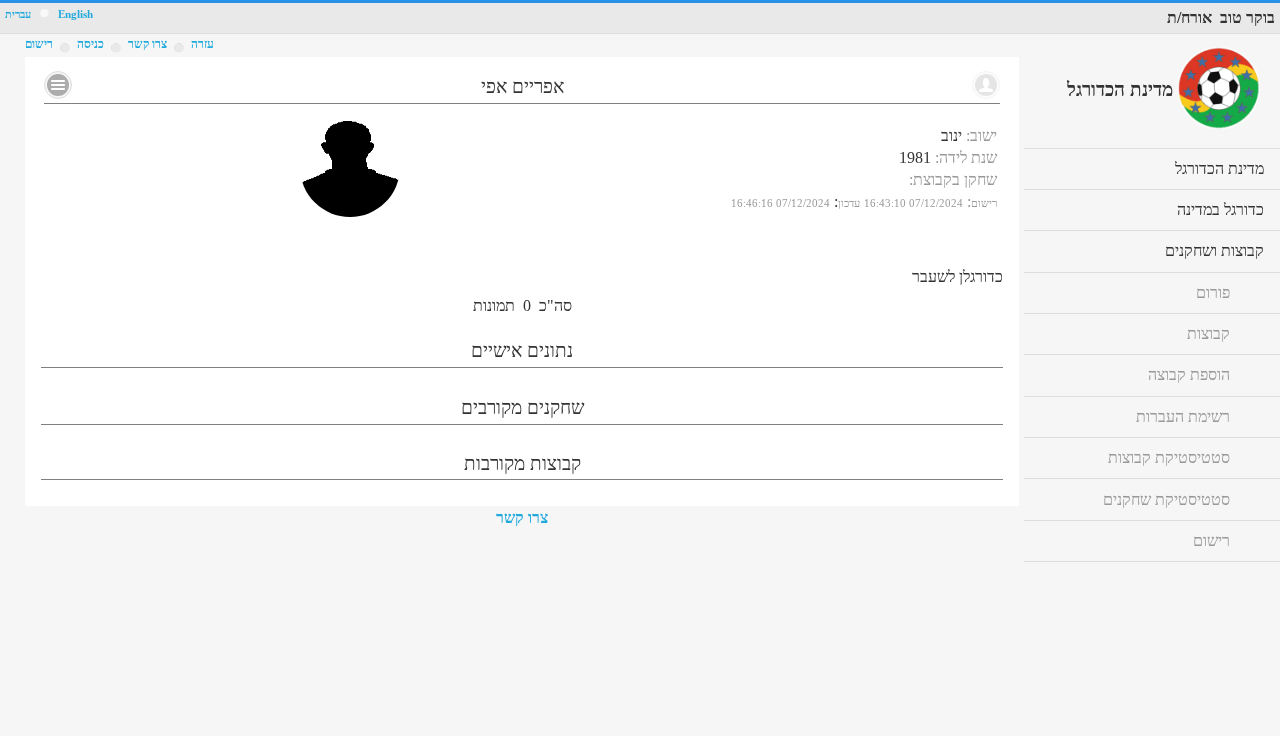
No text (58, 85)
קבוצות (1208, 333)
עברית (18, 14)
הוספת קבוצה (1189, 374)
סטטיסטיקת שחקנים (1166, 499)
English (75, 14)
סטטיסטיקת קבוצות (1169, 457)
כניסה (90, 44)
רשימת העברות (1183, 416)
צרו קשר (522, 517)
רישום (39, 44)
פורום (1213, 292)
